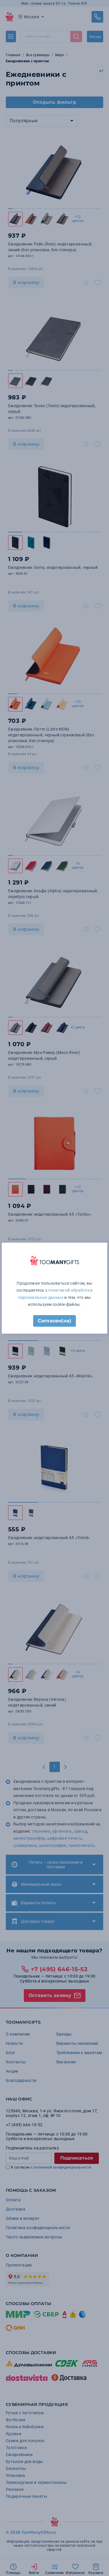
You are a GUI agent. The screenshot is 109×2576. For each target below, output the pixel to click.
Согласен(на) (54, 1321)
